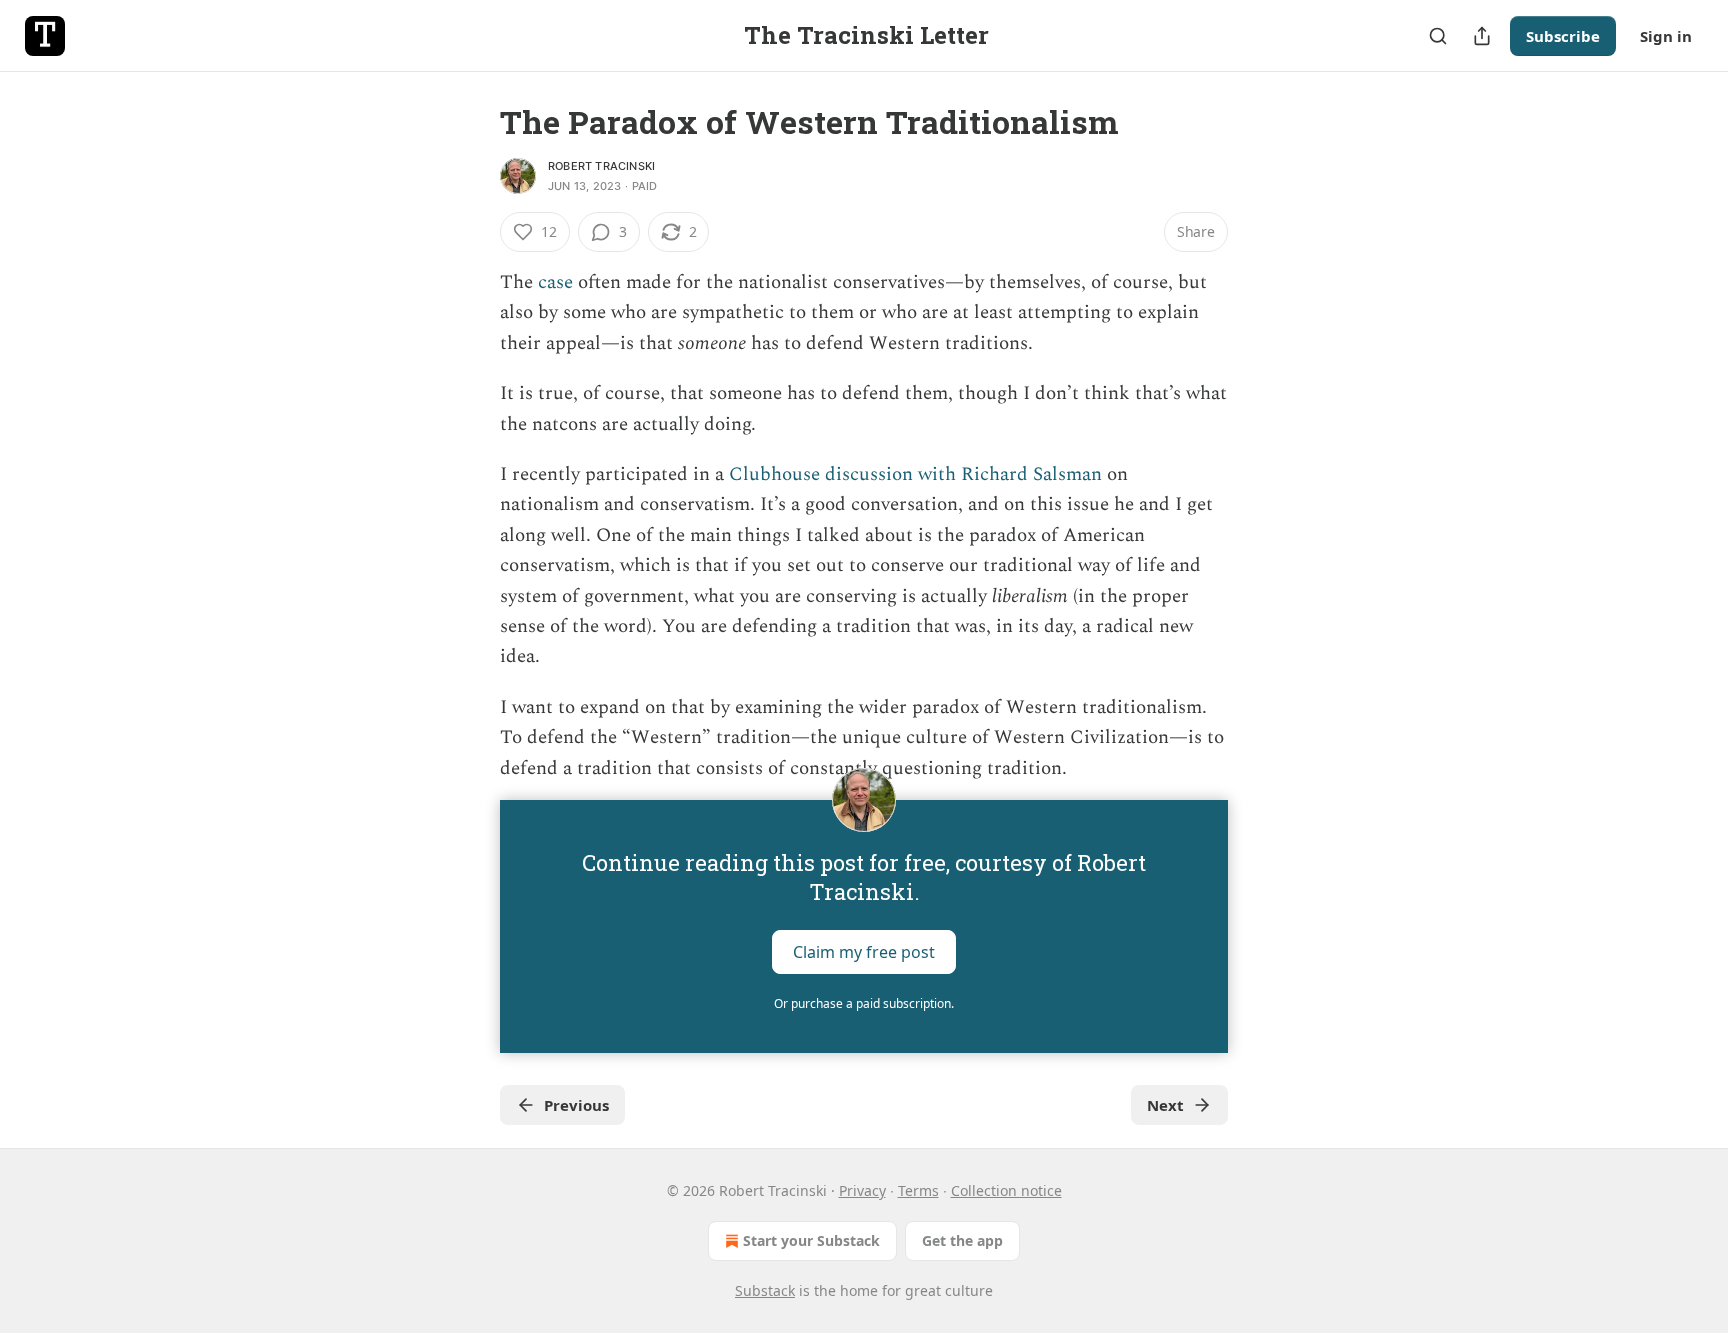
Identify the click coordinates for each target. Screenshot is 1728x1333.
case (555, 282)
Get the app (962, 1240)
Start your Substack (811, 1240)
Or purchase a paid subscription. (864, 1003)
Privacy (862, 1190)
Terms (918, 1190)
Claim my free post (864, 952)
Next (1165, 1105)
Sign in (1666, 36)
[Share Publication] (1482, 36)
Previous (576, 1105)
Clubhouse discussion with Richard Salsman (915, 474)
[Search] (1438, 36)
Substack (765, 1290)
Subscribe (1563, 36)
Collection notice (1006, 1190)
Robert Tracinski (601, 166)
